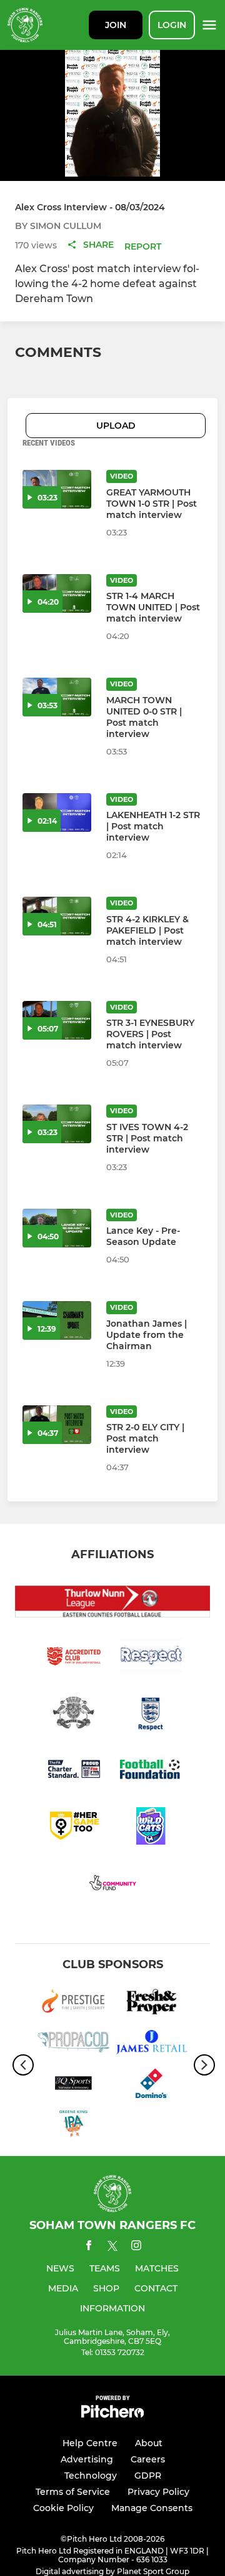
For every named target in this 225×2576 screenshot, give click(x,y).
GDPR (148, 2476)
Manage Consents (152, 2508)
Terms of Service (73, 2492)
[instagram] (136, 2247)
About (149, 2443)
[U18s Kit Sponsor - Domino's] (152, 2086)
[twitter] (112, 2248)
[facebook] (89, 2247)
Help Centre (90, 2443)
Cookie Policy (63, 2508)
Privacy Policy (158, 2492)
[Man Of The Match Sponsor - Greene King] (73, 2126)
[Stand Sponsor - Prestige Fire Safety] (73, 2003)
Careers (148, 2459)
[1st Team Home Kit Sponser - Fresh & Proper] (152, 2003)
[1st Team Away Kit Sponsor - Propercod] (73, 2044)
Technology (91, 2476)
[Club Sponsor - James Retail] (152, 2044)
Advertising (87, 2459)
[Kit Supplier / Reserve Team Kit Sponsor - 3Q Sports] (73, 2086)
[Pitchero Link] (112, 2415)
